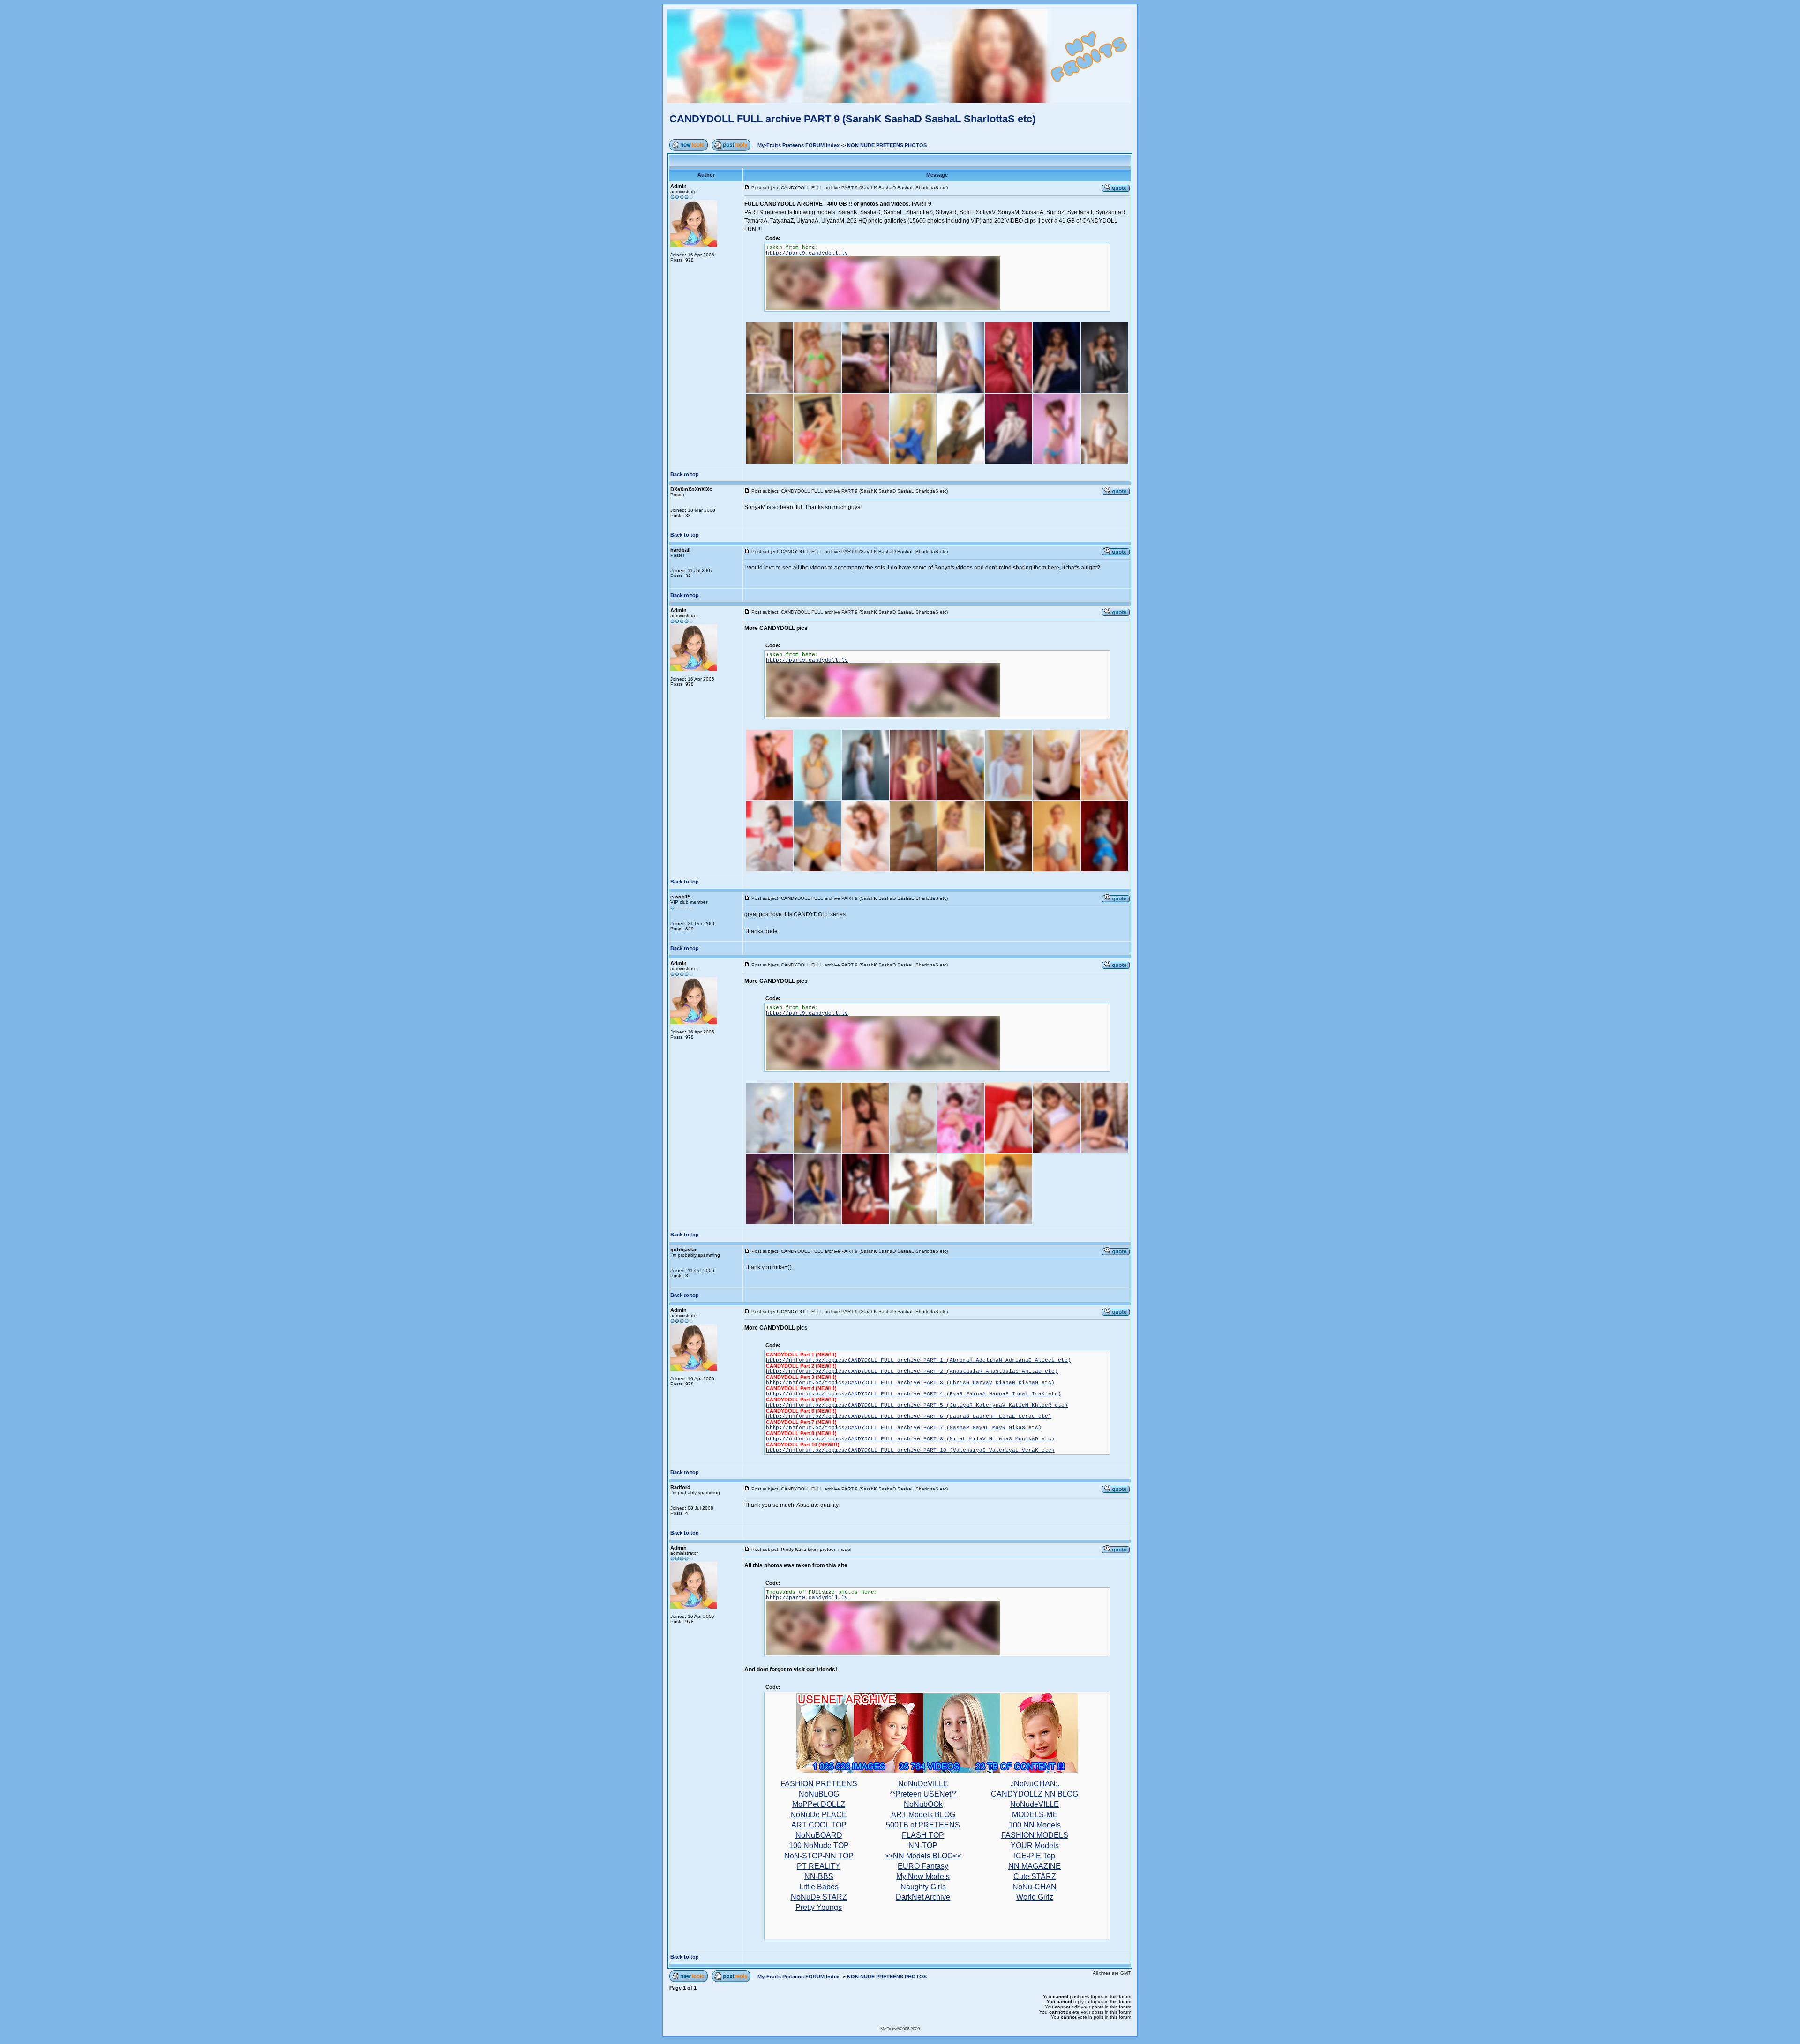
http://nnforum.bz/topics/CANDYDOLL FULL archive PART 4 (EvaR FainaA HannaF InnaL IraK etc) (914, 1394)
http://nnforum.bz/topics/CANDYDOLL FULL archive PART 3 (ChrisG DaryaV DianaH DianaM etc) (910, 1383)
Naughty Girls (923, 1887)
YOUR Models (1035, 1846)
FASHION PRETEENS (819, 1784)
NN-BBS (819, 1876)
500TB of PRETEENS (923, 1825)
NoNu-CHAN (1035, 1887)
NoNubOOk (923, 1804)
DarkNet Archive (923, 1897)
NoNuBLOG (819, 1794)
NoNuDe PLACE (819, 1815)
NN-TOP (923, 1846)
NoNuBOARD (819, 1835)
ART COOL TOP (819, 1825)
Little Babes (819, 1887)
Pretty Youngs (819, 1907)
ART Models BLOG (923, 1815)
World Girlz (1035, 1897)
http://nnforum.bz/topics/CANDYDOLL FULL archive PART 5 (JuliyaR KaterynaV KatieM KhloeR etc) (917, 1405)
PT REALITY (819, 1866)
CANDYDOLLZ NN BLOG (1035, 1794)
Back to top (685, 474)
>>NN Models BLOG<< (923, 1856)
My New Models (923, 1876)
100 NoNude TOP (819, 1846)
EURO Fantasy (923, 1866)
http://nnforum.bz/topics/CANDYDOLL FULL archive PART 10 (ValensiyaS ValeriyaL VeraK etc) (910, 1450)
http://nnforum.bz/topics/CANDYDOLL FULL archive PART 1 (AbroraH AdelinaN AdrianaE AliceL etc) (919, 1360)
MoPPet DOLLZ (819, 1804)
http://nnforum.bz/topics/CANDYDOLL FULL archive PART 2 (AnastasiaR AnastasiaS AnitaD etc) (912, 1371)
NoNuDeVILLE (923, 1784)
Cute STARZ (1035, 1876)
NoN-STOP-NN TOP (819, 1856)
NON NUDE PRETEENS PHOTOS (887, 145)
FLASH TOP (923, 1835)
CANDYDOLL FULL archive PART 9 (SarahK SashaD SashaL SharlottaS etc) (852, 119)
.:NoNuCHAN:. (1035, 1784)
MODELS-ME (1035, 1815)
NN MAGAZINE (1035, 1866)
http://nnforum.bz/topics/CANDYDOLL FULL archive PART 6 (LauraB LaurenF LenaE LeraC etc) (909, 1416)
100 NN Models (1035, 1825)
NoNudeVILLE (1035, 1804)
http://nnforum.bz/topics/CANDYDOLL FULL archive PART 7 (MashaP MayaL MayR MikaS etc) (904, 1428)
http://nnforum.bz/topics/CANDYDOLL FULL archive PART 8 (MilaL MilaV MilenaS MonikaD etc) (910, 1439)
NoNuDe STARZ (819, 1897)
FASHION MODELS (1035, 1835)
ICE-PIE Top (1035, 1856)
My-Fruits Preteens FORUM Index (799, 145)
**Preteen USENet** (923, 1794)
